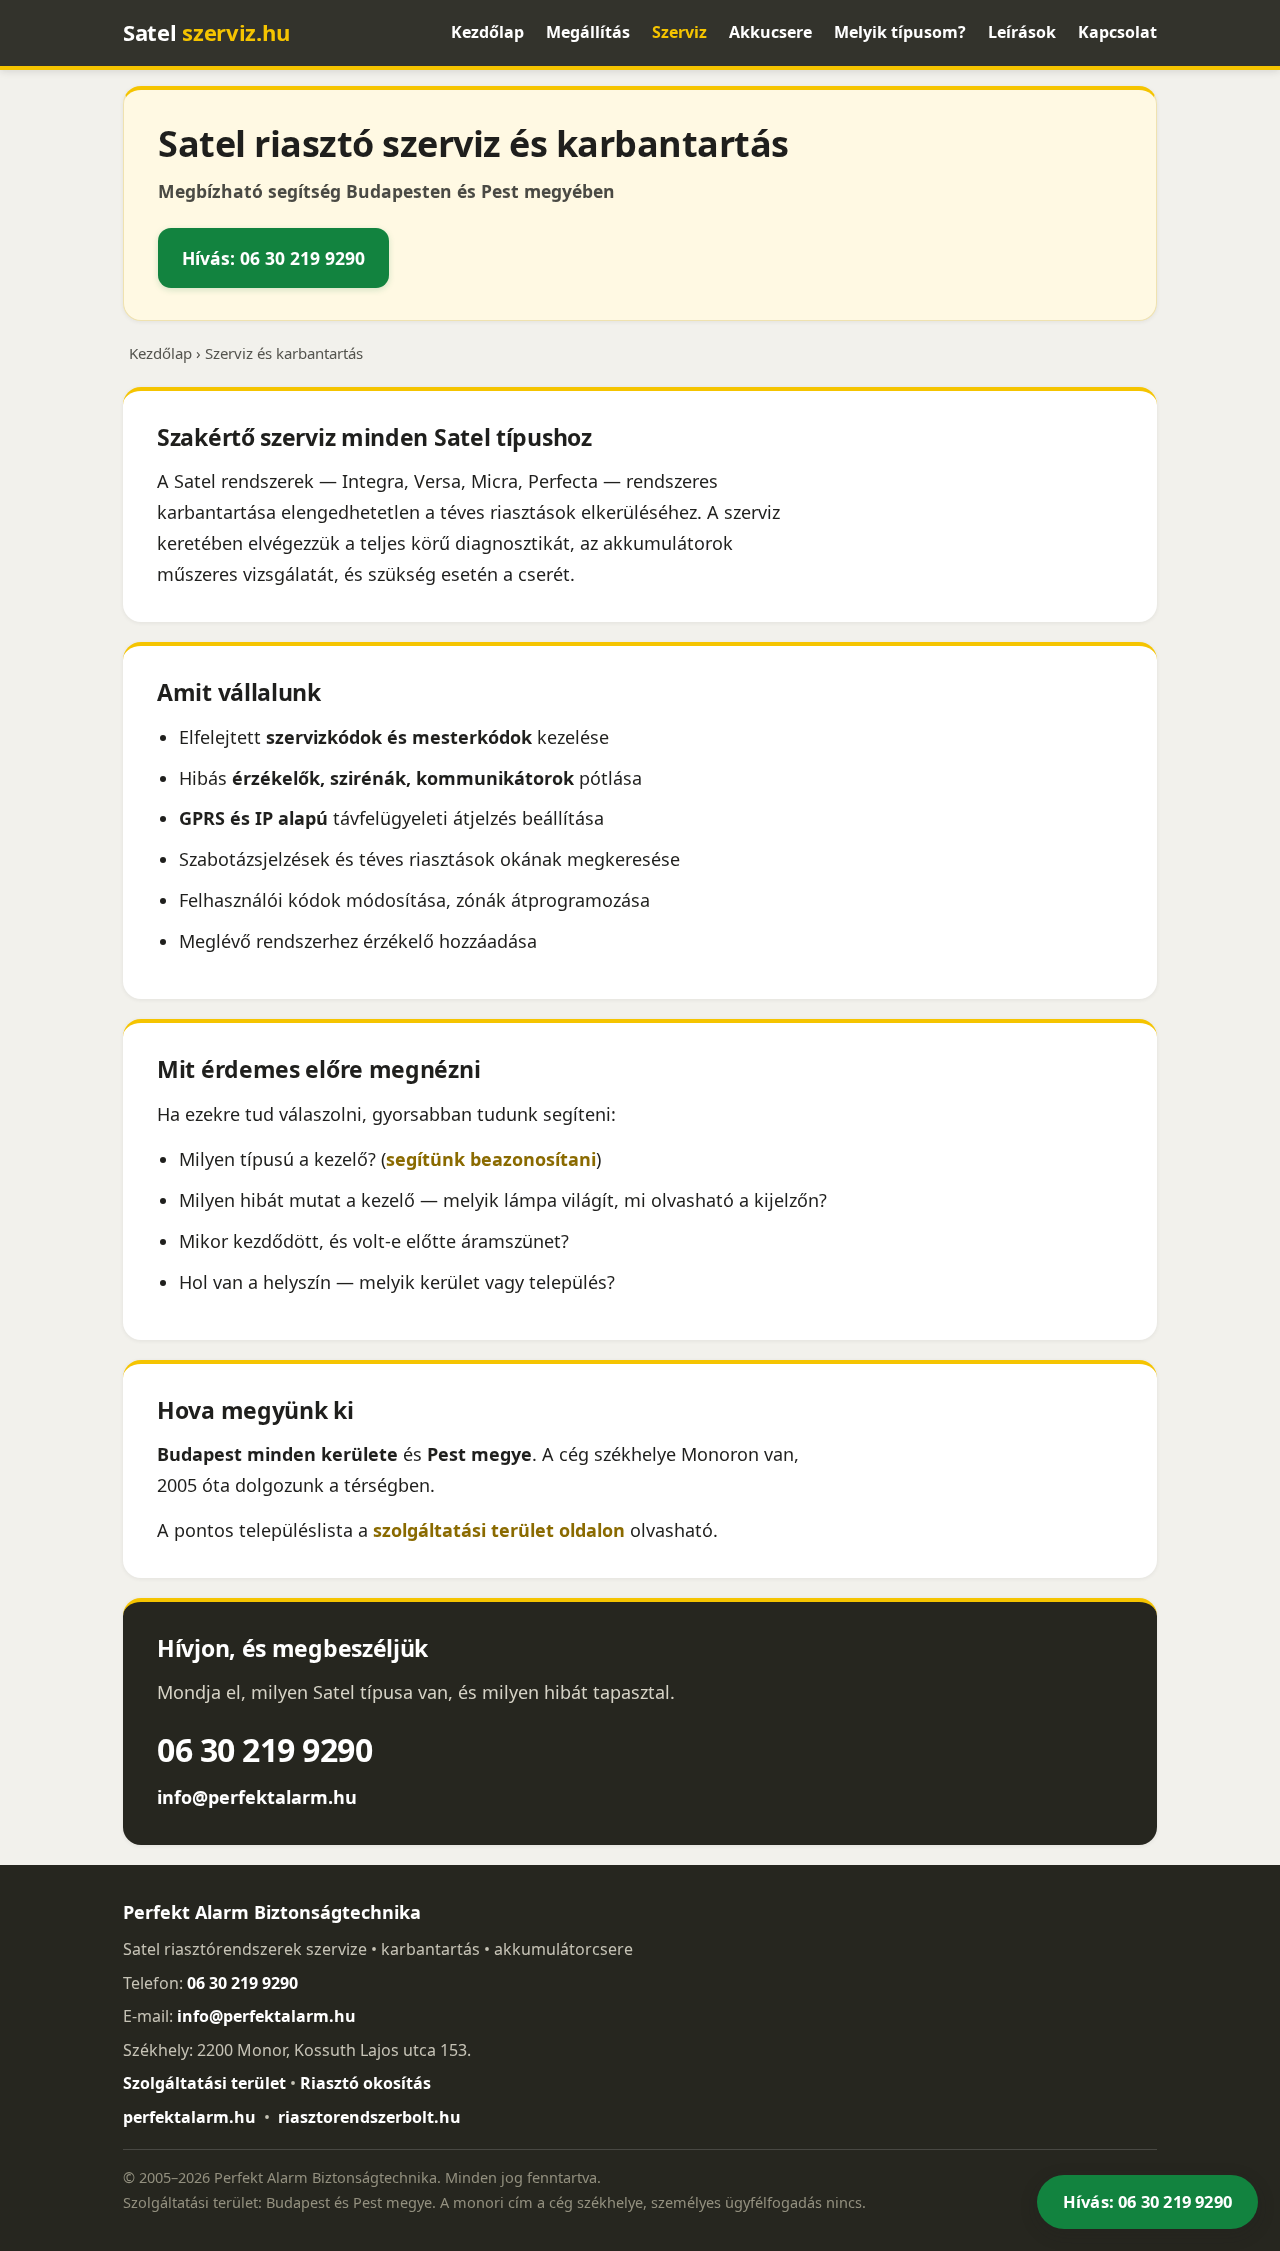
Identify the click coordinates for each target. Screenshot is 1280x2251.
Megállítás (588, 32)
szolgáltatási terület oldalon (499, 1530)
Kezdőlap (487, 32)
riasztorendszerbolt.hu (369, 2117)
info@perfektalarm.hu (257, 1797)
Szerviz (679, 32)
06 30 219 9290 (264, 1749)
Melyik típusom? (900, 32)
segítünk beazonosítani (491, 1159)
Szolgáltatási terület (204, 2083)
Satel (206, 32)
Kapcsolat (1117, 32)
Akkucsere (770, 32)
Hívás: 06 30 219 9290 (273, 258)
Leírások (1022, 32)
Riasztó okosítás (365, 2083)
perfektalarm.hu (189, 2117)
